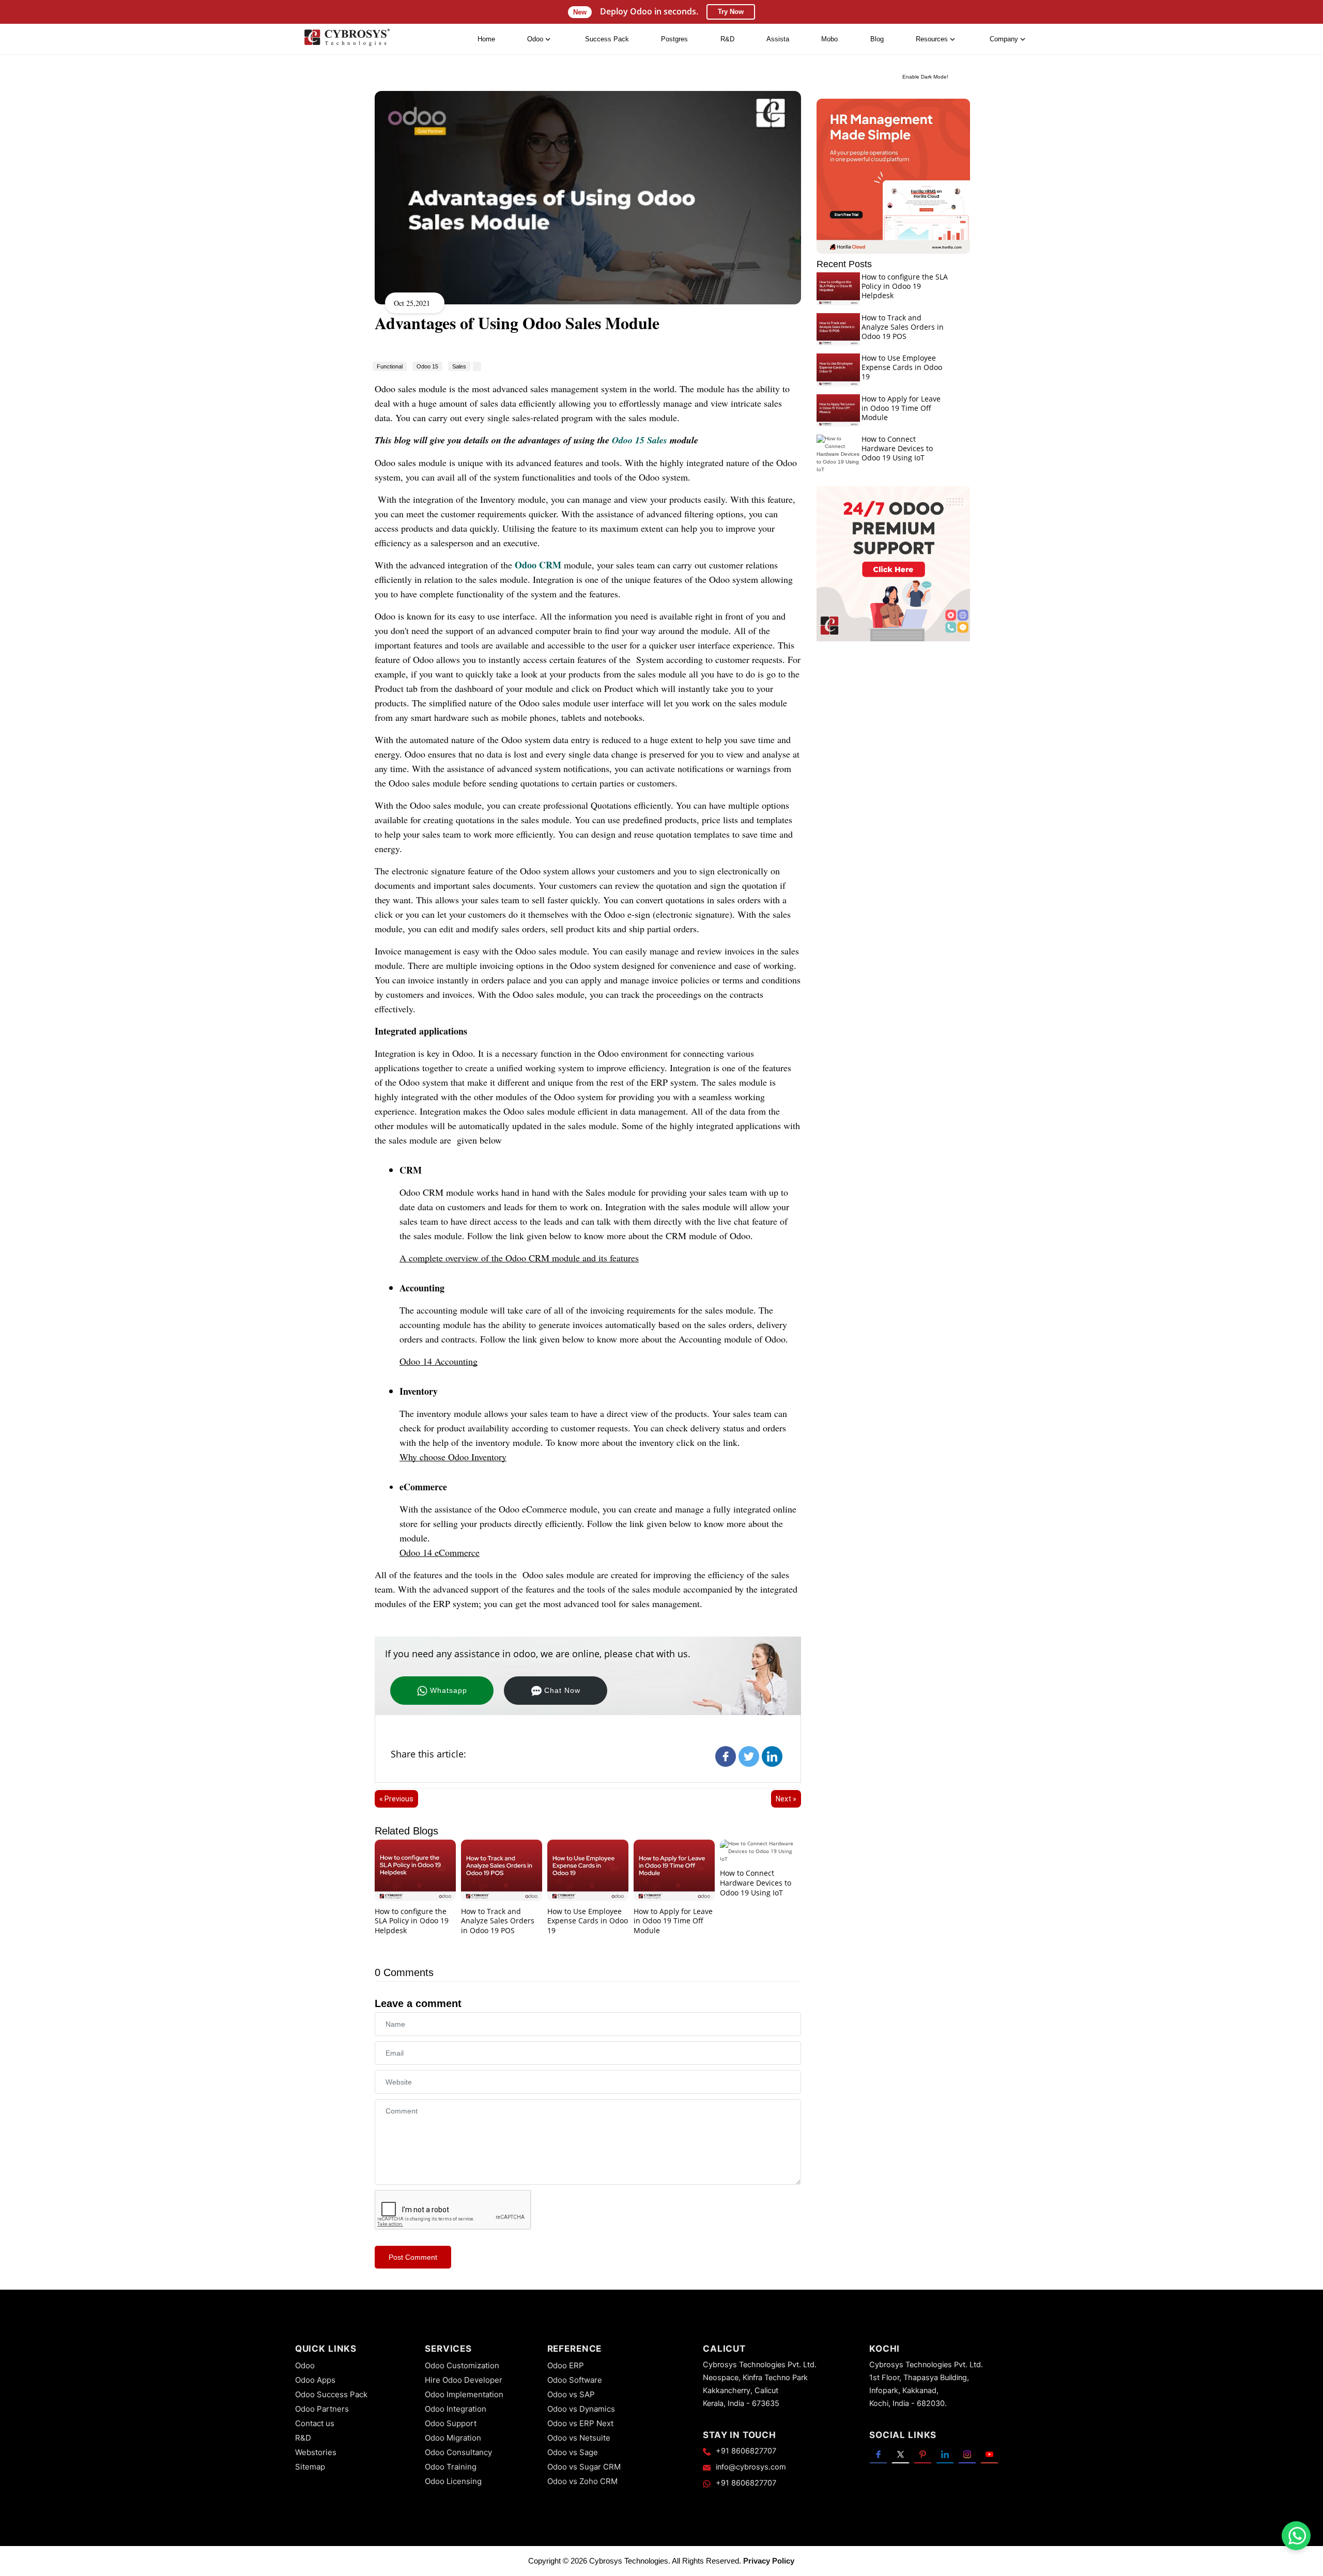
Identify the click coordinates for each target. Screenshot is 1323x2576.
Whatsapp (449, 1690)
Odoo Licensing (453, 2481)
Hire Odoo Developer (464, 2380)
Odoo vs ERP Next (580, 2423)
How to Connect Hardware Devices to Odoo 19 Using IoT (756, 1883)
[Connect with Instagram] (967, 2454)
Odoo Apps (315, 2380)
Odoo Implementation (464, 2394)
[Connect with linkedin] (945, 2454)
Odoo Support (451, 2423)
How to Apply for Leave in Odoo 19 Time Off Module (673, 1921)
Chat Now (562, 1690)
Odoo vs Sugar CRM (584, 2467)
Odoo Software (575, 2380)
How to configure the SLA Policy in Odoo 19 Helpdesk (412, 1921)
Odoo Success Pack (331, 2394)
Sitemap (310, 2467)
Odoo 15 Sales (640, 440)
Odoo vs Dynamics (581, 2409)
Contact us (315, 2423)
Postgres (674, 39)
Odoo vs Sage (573, 2452)
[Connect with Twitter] (901, 2454)
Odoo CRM (538, 565)
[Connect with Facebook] (878, 2454)
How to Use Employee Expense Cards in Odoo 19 (588, 1921)
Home (486, 39)
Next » (786, 1799)
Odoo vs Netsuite (579, 2438)
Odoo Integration (456, 2409)
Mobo (829, 39)
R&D (727, 39)
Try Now (731, 12)
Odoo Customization (462, 2365)
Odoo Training (451, 2467)
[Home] (347, 40)
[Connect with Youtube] (989, 2454)
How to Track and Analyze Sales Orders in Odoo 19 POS (498, 1921)
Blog (877, 39)
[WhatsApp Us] (1297, 2536)
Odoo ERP (566, 2365)
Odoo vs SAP (571, 2394)
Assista (778, 39)
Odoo (305, 2365)
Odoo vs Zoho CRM (582, 2481)
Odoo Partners (322, 2409)
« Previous (396, 1799)
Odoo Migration (453, 2438)
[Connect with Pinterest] (923, 2454)
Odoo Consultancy (458, 2452)
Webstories (316, 2452)
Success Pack (607, 39)
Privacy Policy (769, 2561)
